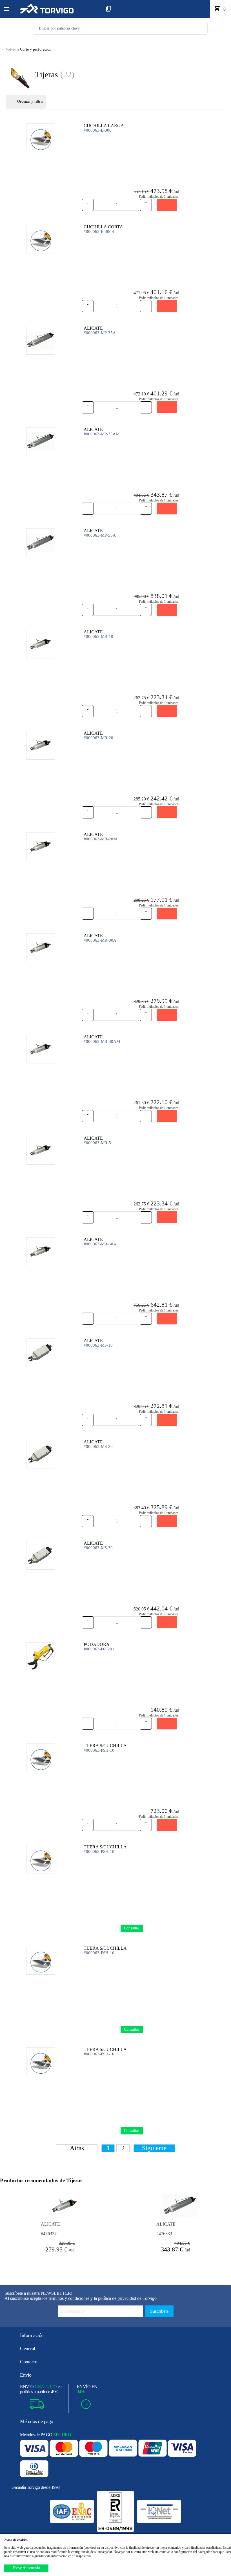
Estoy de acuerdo (26, 2568)
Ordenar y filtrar (30, 101)
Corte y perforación (27, 49)
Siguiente (154, 2148)
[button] (6, 9)
